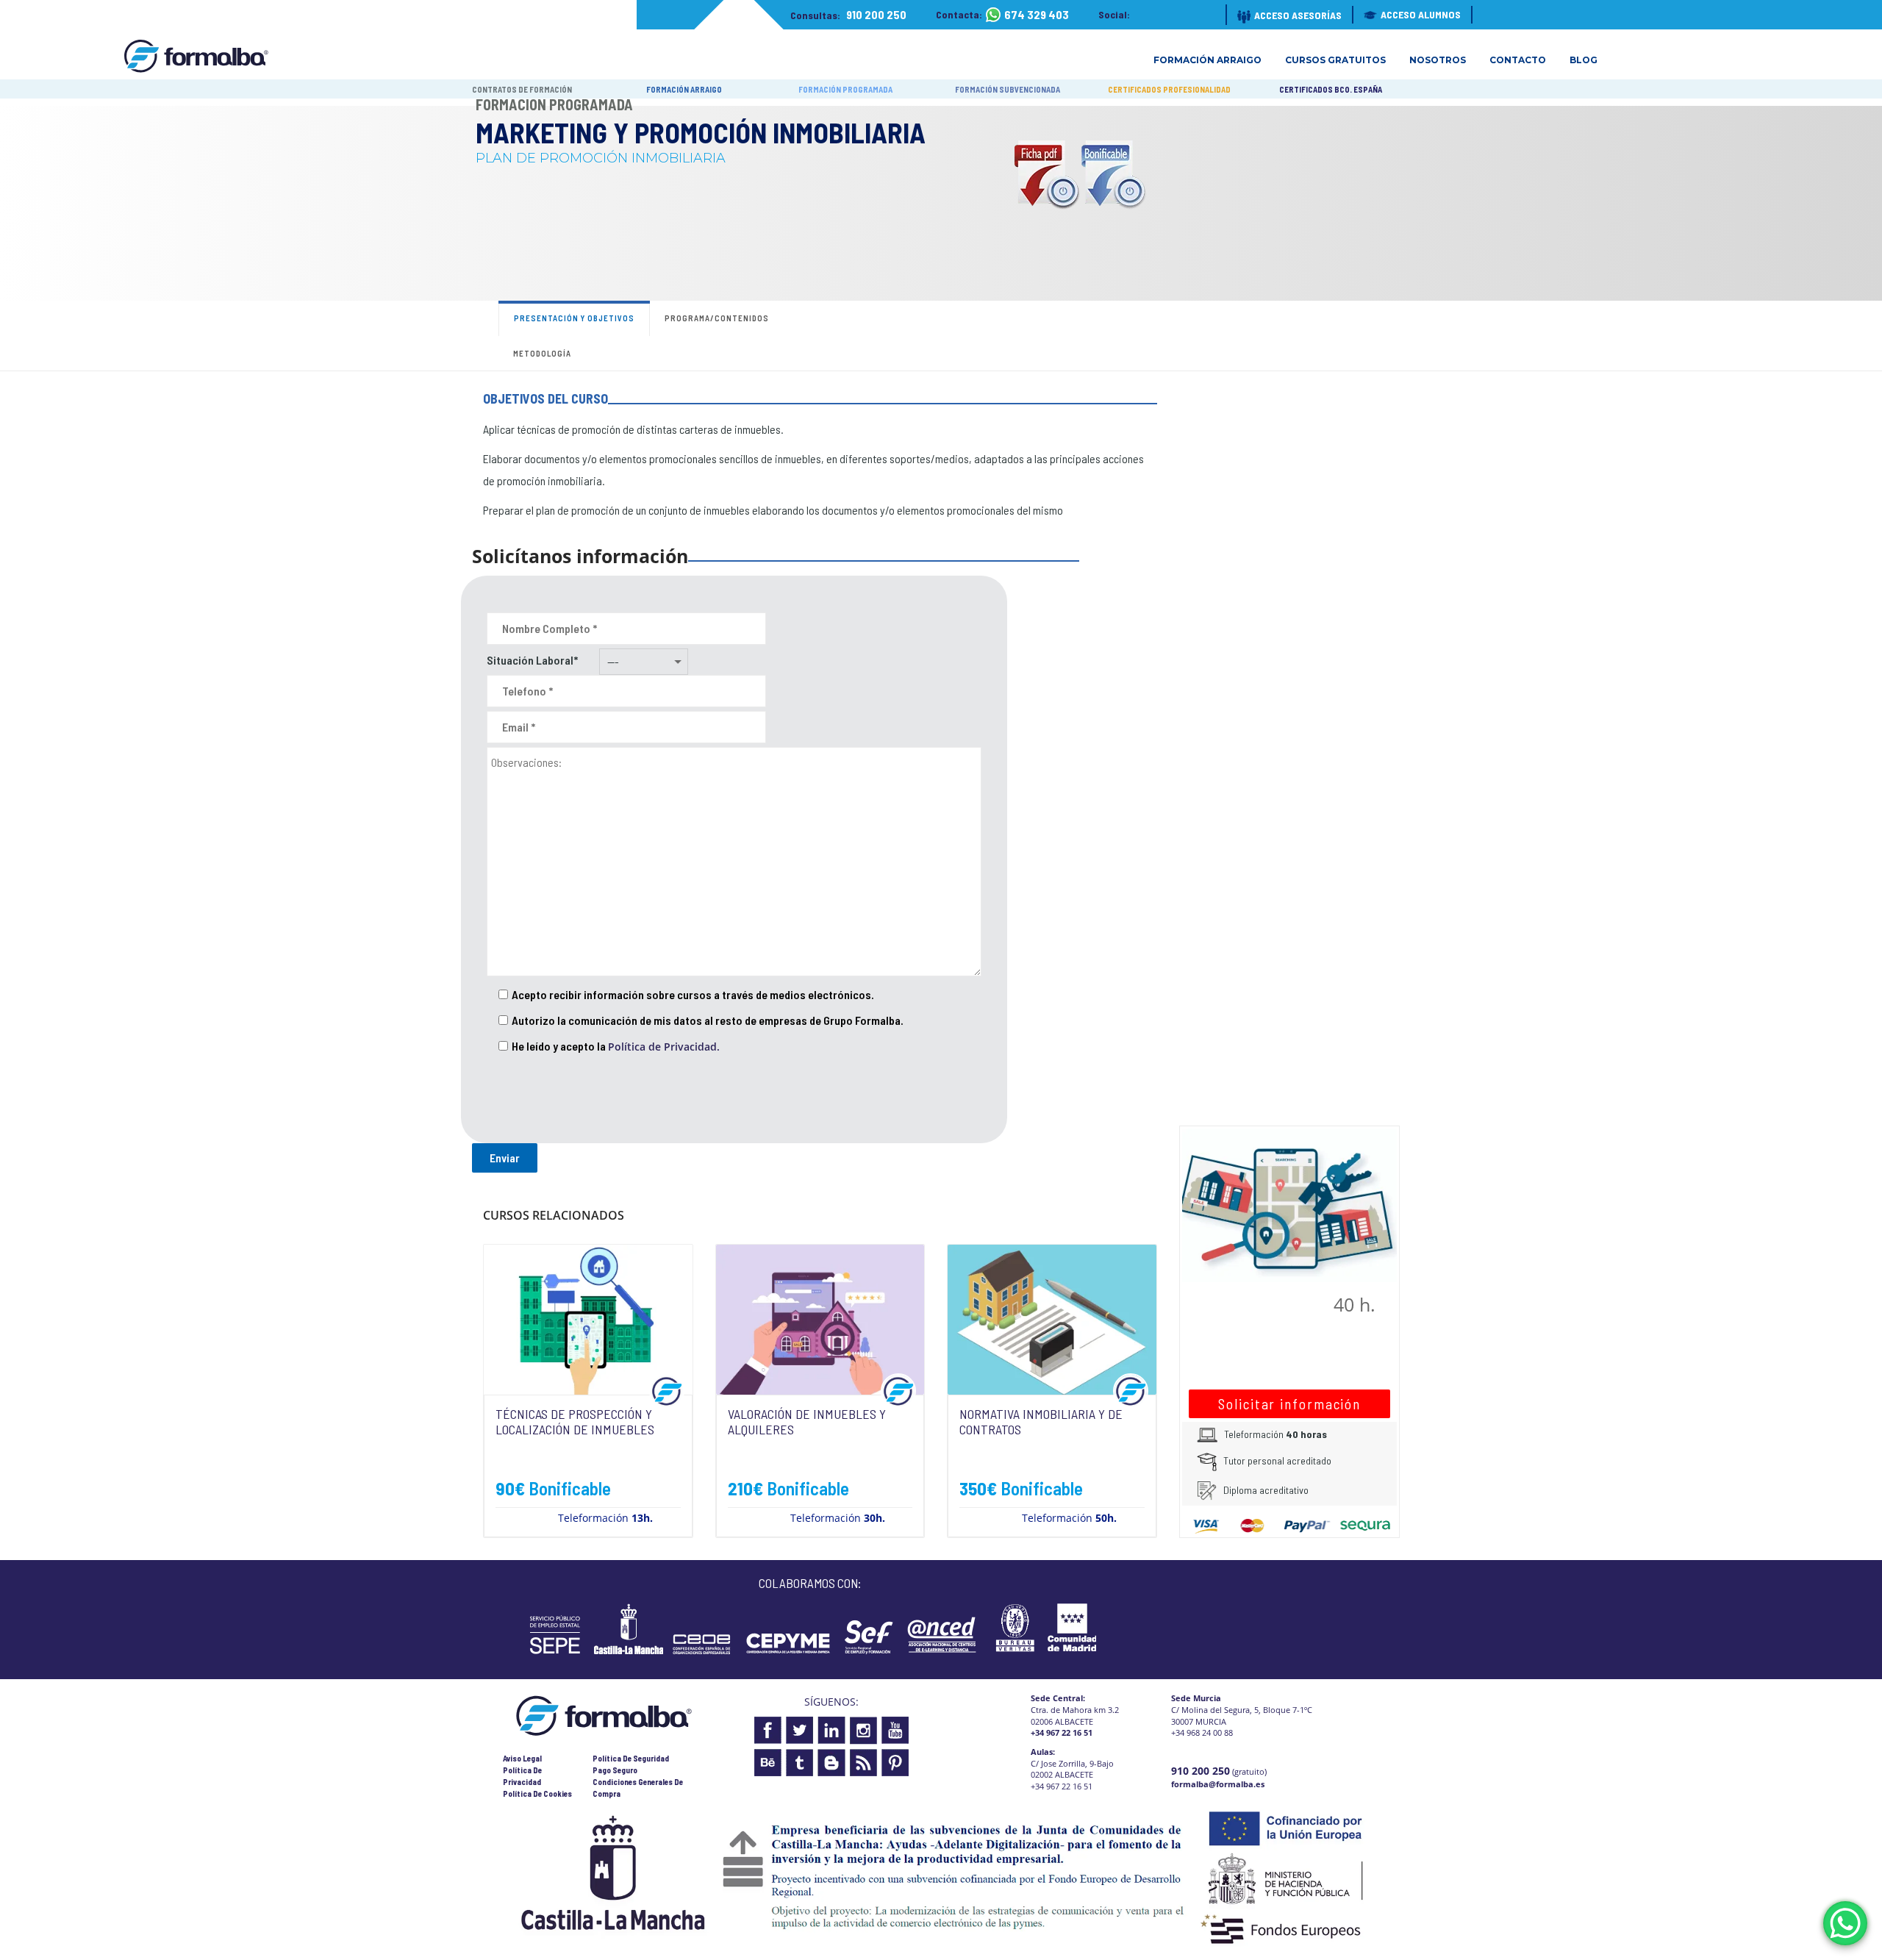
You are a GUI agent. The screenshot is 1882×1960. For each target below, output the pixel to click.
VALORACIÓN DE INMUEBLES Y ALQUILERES (807, 1422)
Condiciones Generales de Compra (638, 1788)
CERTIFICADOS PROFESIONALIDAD (1169, 89)
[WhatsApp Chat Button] (1845, 1923)
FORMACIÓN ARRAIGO (684, 89)
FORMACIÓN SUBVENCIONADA (1008, 89)
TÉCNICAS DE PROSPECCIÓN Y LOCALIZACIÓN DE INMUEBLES (575, 1422)
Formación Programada (554, 104)
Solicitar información (1289, 1404)
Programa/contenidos (717, 318)
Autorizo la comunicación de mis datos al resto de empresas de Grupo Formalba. (708, 1020)
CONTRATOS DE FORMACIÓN (522, 89)
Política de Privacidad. (664, 1047)
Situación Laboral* (532, 660)
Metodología (542, 353)
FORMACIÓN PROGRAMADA (845, 89)
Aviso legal (522, 1758)
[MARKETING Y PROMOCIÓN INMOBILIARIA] (1289, 1203)
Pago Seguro (615, 1770)
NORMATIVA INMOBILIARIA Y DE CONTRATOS (1041, 1422)
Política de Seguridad (631, 1758)
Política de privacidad (522, 1776)
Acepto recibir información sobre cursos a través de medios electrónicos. (693, 994)
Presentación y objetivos (574, 318)
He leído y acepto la (616, 1046)
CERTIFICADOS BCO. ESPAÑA (1331, 89)
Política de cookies (537, 1793)
